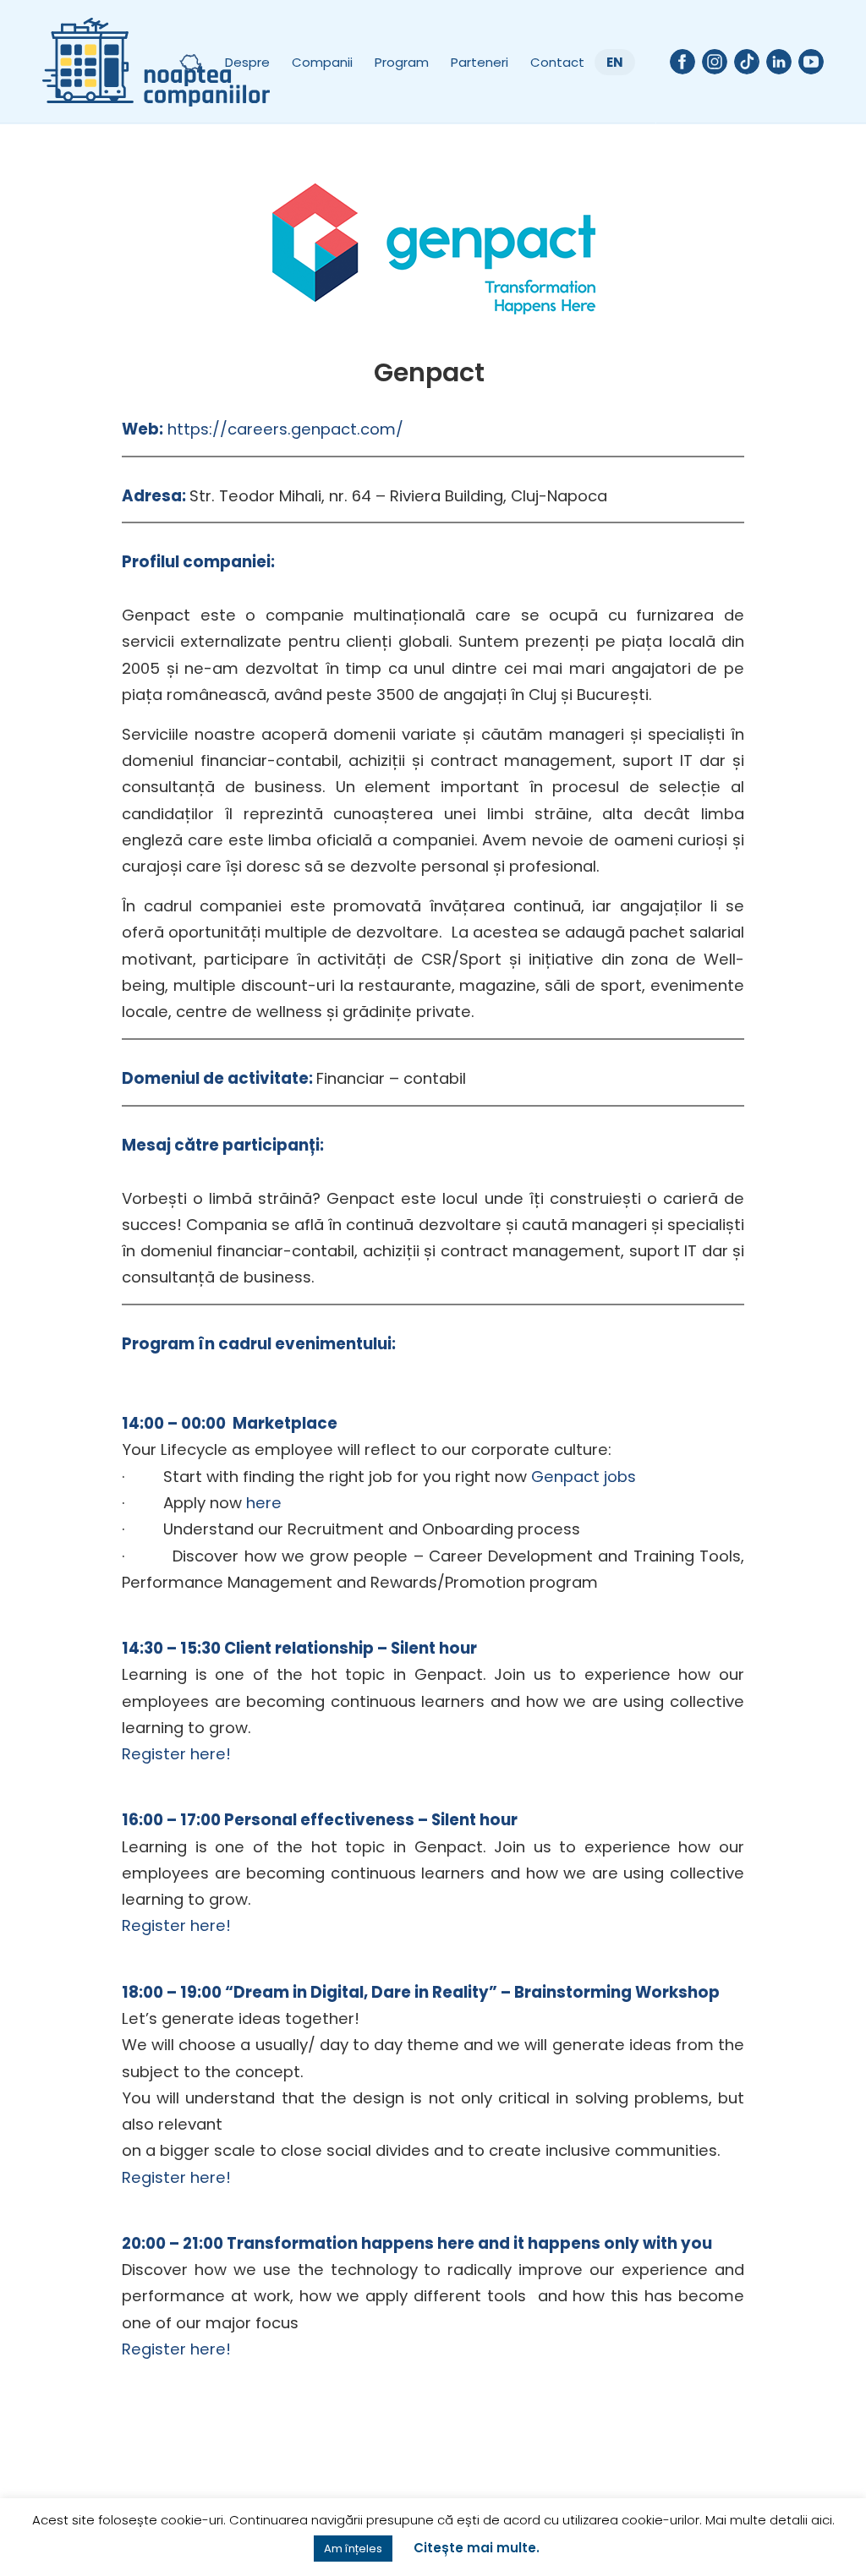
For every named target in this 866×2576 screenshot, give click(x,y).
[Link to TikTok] (747, 62)
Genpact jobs (584, 1477)
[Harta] (190, 62)
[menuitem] (190, 62)
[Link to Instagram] (715, 62)
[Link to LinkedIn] (779, 62)
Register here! (176, 1754)
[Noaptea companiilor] (156, 62)
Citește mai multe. (477, 2548)
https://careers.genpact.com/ (285, 429)
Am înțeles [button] (353, 2549)
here (264, 1503)
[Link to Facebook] (682, 62)
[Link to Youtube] (811, 62)
